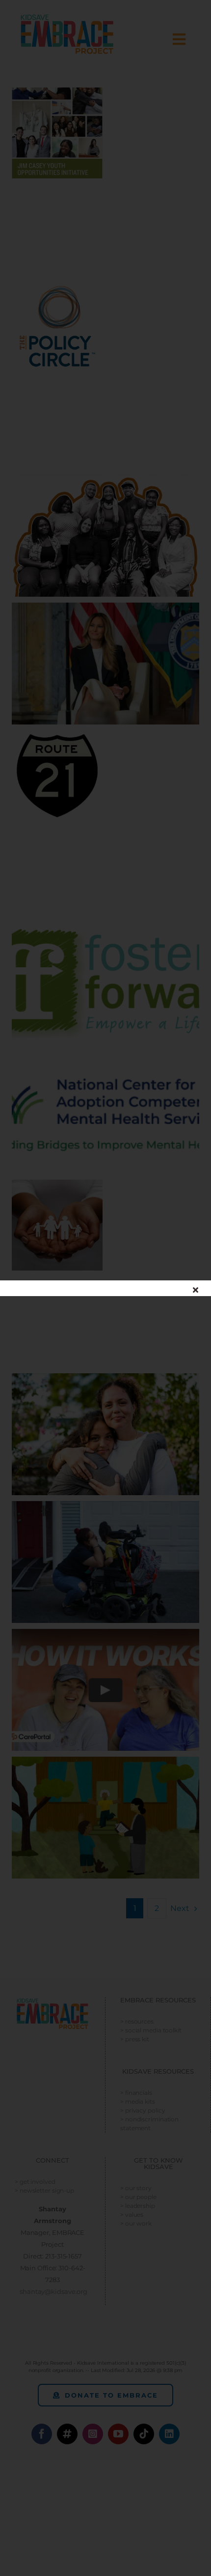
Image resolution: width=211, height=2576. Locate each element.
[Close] (196, 1290)
